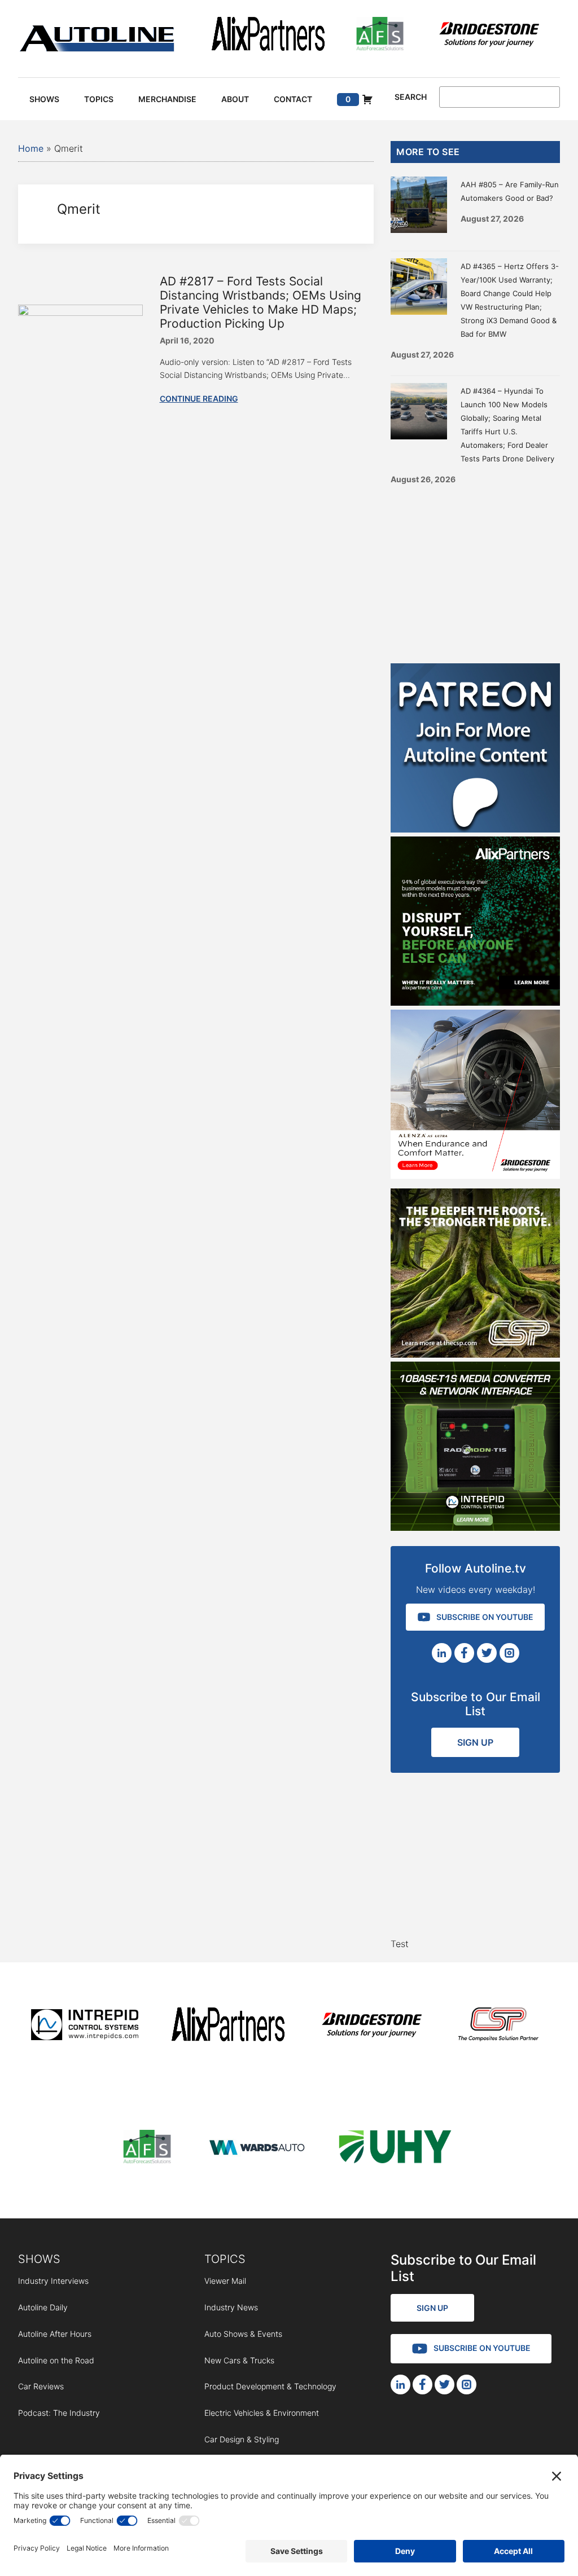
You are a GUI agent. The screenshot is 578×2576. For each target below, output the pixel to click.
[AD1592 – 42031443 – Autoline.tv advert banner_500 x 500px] (475, 1002)
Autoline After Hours (55, 2334)
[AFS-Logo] (380, 36)
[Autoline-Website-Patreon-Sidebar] (475, 829)
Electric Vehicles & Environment (262, 2413)
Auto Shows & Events (243, 2334)
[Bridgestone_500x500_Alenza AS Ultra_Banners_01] (475, 1175)
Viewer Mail (225, 2281)
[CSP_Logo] (499, 2026)
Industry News (231, 2307)
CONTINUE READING (199, 398)
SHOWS (39, 2259)
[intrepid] (85, 2026)
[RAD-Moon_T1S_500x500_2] (475, 1527)
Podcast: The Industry (59, 2413)
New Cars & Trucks (239, 2360)
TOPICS (225, 2259)
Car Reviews (41, 2386)
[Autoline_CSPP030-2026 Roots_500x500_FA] (475, 1354)
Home (31, 148)
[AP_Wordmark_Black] (268, 36)
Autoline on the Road (56, 2360)
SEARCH (411, 97)
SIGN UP (475, 1742)
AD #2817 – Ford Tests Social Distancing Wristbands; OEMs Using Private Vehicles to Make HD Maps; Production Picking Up (260, 303)
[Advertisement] (475, 570)
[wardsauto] (257, 2149)
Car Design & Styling (242, 2439)
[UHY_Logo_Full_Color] (395, 2149)
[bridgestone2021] (489, 36)
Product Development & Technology (270, 2386)
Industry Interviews (53, 2281)
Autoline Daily (43, 2307)
